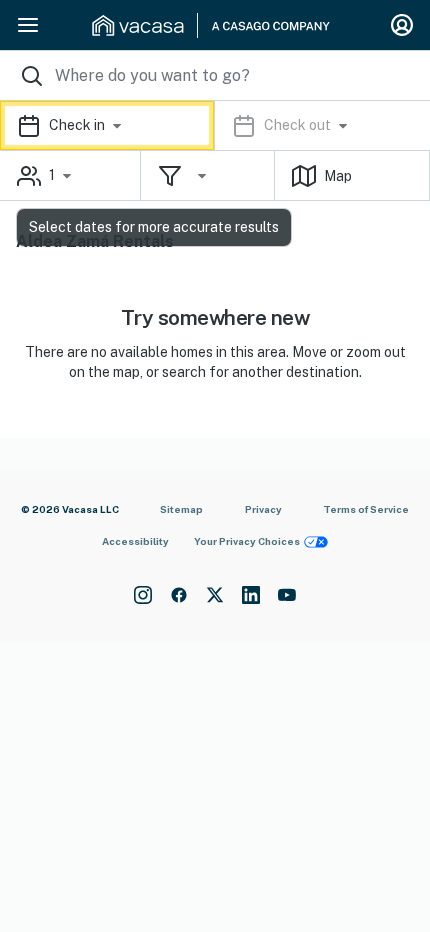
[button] (215, 125)
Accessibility (135, 541)
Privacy (263, 509)
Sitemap (181, 509)
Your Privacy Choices (247, 541)
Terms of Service (366, 509)
